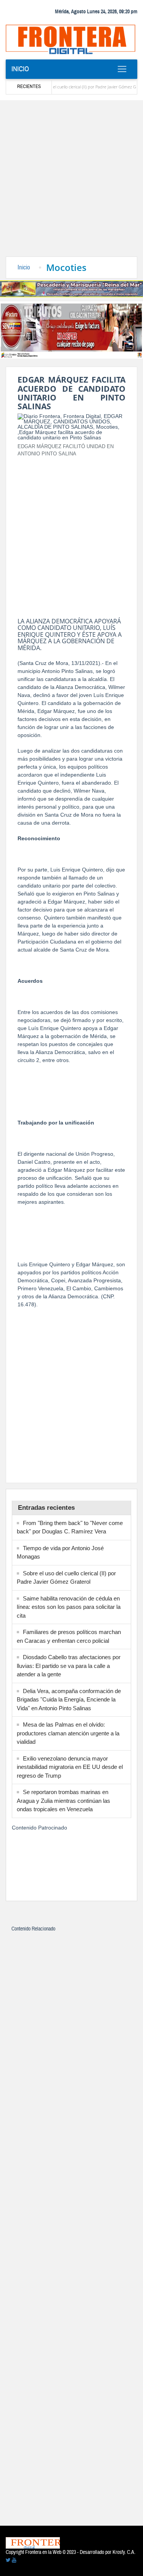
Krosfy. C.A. (124, 2552)
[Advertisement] (71, 181)
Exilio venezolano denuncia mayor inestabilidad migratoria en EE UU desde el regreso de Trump (70, 1767)
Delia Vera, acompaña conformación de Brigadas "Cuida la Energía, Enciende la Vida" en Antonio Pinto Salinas (69, 1700)
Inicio (20, 69)
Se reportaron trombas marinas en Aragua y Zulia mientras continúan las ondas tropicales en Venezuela (63, 1801)
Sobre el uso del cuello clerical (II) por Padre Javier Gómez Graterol (73, 87)
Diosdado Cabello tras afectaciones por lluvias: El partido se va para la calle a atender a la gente (69, 1666)
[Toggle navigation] (122, 69)
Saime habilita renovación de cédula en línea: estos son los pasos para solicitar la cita (69, 1607)
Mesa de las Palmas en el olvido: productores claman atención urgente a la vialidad (68, 1733)
